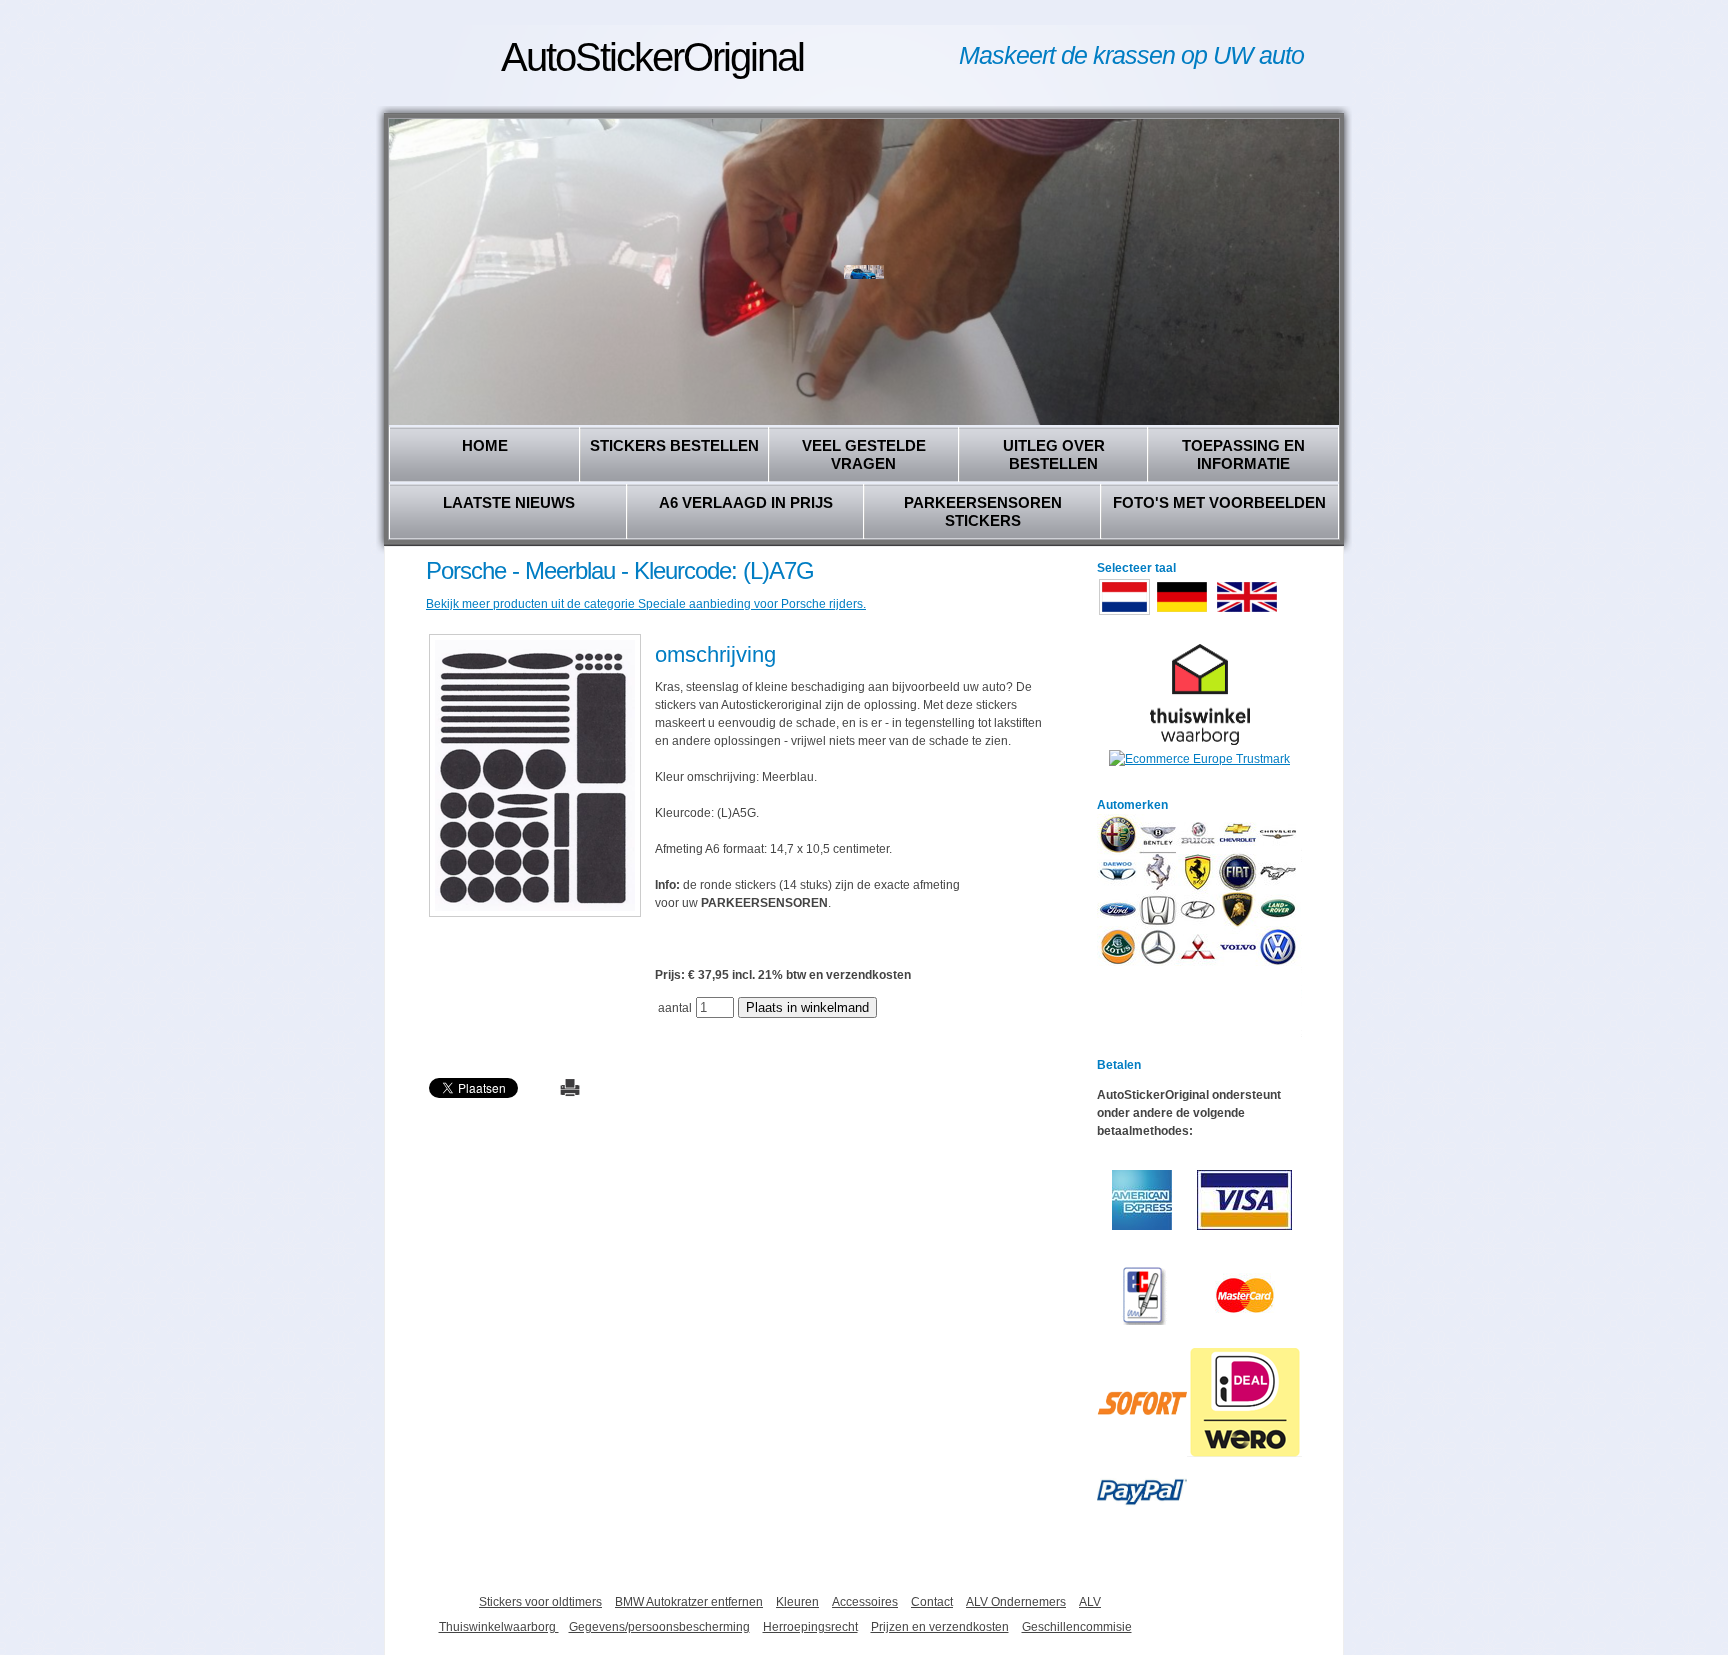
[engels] (1247, 613)
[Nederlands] (1124, 613)
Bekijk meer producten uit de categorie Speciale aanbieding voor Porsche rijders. (646, 604)
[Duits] (1182, 613)
